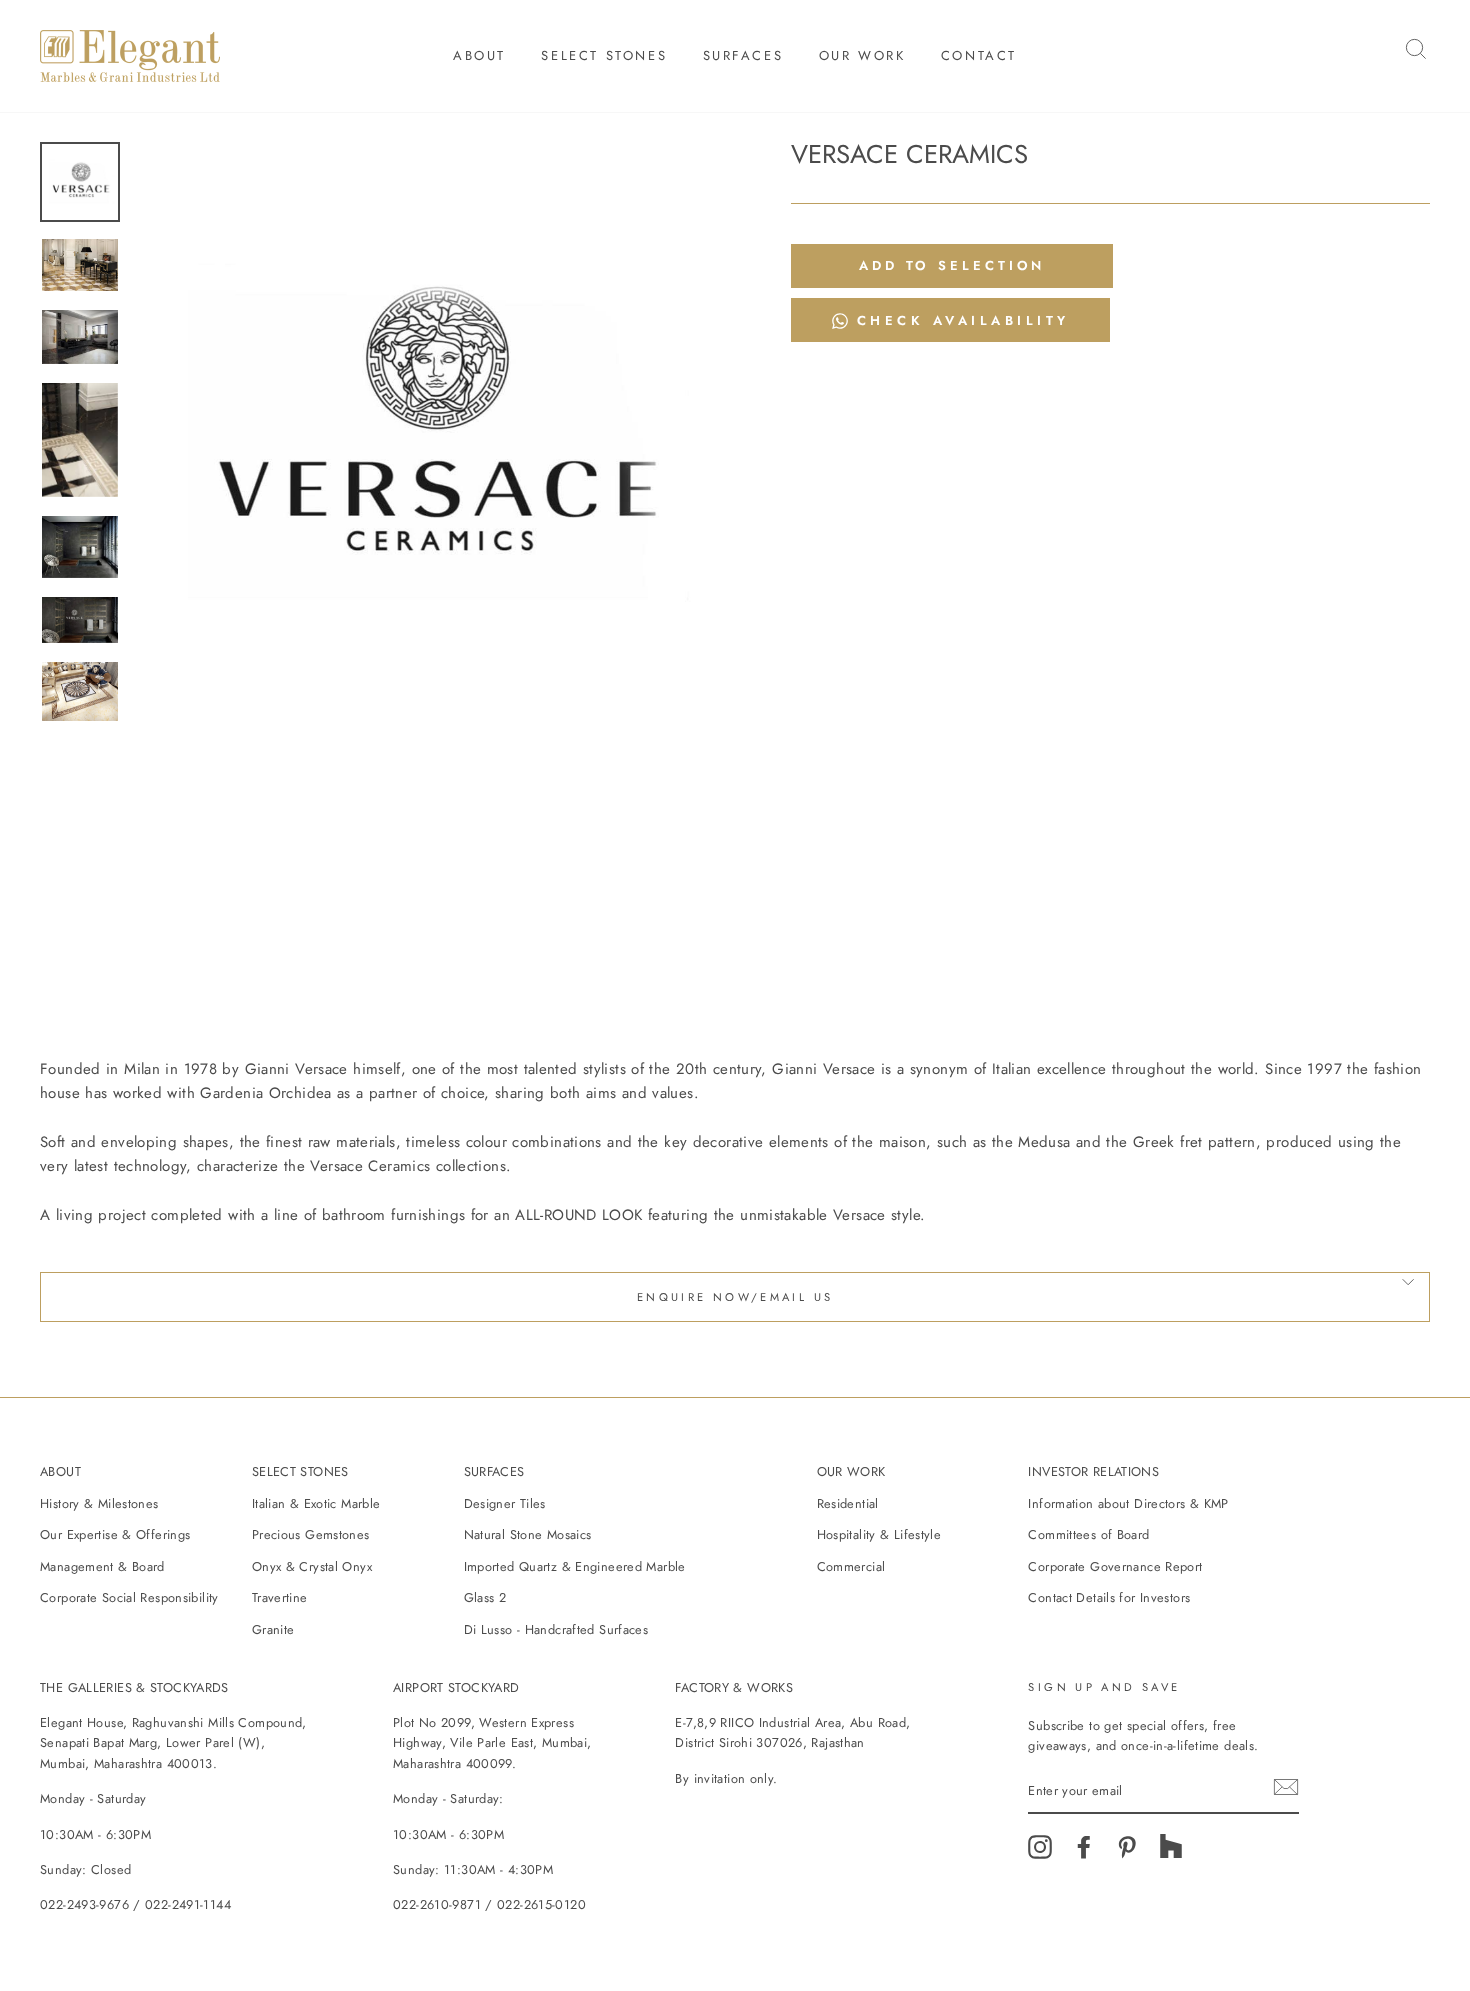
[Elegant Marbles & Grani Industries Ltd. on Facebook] (1084, 1854)
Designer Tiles (505, 1503)
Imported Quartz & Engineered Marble (575, 1566)
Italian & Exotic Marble (316, 1503)
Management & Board (102, 1566)
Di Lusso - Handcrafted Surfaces (556, 1629)
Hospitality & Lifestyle (879, 1534)
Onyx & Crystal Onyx (312, 1566)
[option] (429, 436)
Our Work (862, 55)
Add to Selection (952, 265)
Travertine (280, 1597)
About (479, 55)
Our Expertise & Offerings (115, 1534)
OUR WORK (851, 1471)
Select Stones (604, 55)
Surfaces (743, 55)
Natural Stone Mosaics (528, 1534)
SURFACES (494, 1471)
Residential (848, 1503)
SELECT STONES (300, 1471)
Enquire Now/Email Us (735, 1297)
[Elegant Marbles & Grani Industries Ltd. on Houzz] (1171, 1854)
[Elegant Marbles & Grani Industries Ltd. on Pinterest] (1127, 1854)
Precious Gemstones (311, 1534)
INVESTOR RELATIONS (1093, 1471)
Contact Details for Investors (1109, 1597)
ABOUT (60, 1471)
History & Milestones (99, 1503)
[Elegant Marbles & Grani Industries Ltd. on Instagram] (1040, 1854)
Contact (979, 55)
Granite (273, 1629)
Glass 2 (485, 1597)
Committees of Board (1088, 1534)
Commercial (851, 1566)
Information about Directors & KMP (1128, 1503)
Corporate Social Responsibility (129, 1597)
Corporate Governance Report (1115, 1566)
